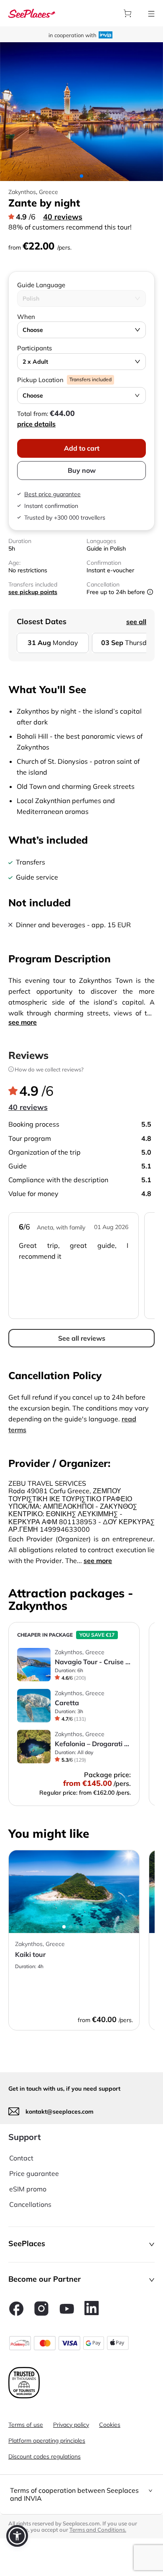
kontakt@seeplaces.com (60, 2112)
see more (23, 1022)
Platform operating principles (47, 2441)
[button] (81, 2244)
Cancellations (30, 2204)
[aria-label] (32, 13)
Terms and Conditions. (98, 2530)
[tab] (81, 2494)
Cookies (110, 2425)
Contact (21, 2158)
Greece (48, 192)
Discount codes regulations (45, 2456)
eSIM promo (28, 2189)
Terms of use (26, 2425)
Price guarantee (34, 2173)
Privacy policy (71, 2425)
